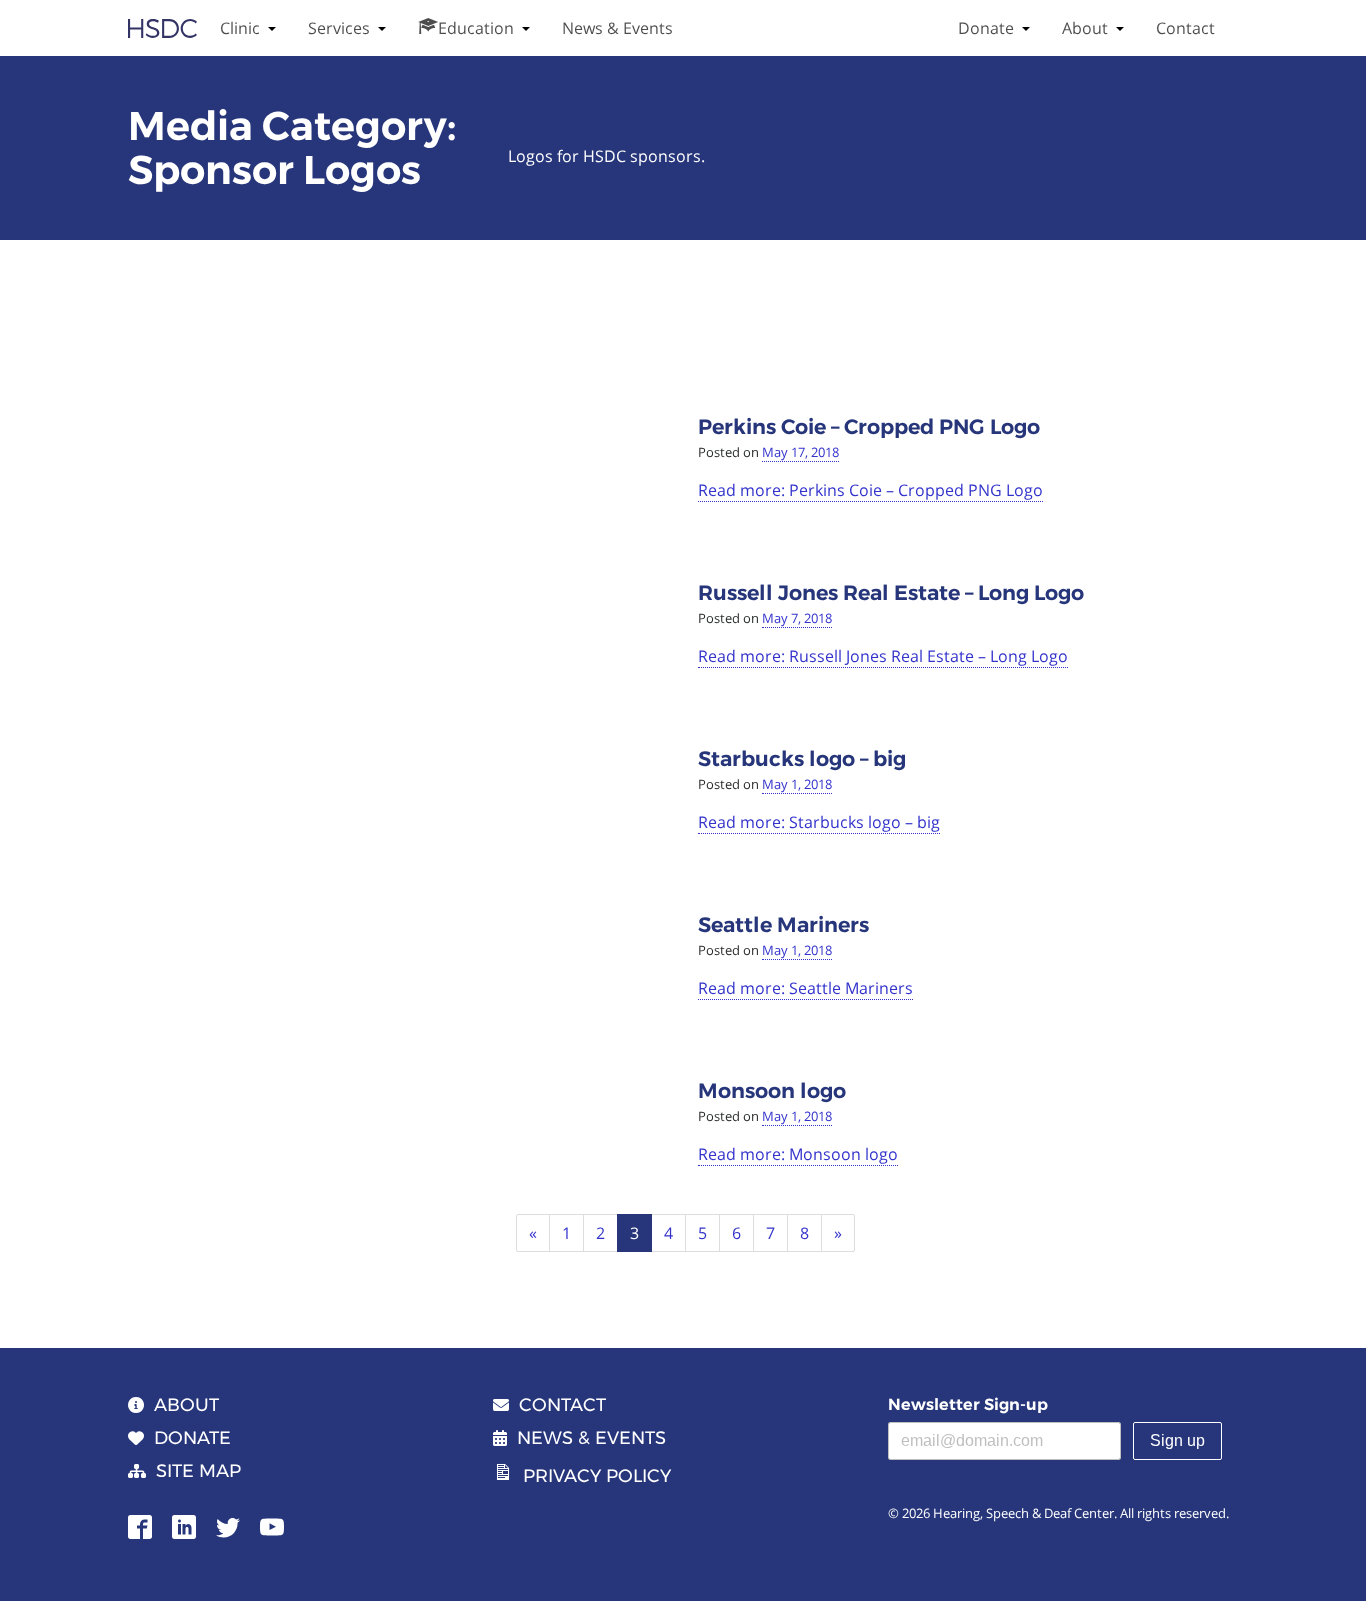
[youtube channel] (272, 1525)
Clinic (240, 28)
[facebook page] (140, 1525)
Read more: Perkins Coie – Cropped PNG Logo (870, 490)
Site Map (198, 1471)
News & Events (617, 28)
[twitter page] (228, 1525)
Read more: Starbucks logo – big (819, 822)
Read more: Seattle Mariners (805, 988)
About (1085, 28)
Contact (1185, 28)
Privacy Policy (597, 1476)
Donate (986, 28)
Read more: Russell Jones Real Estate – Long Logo (883, 656)
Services (339, 28)
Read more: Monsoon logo (798, 1154)
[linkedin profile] (184, 1525)
